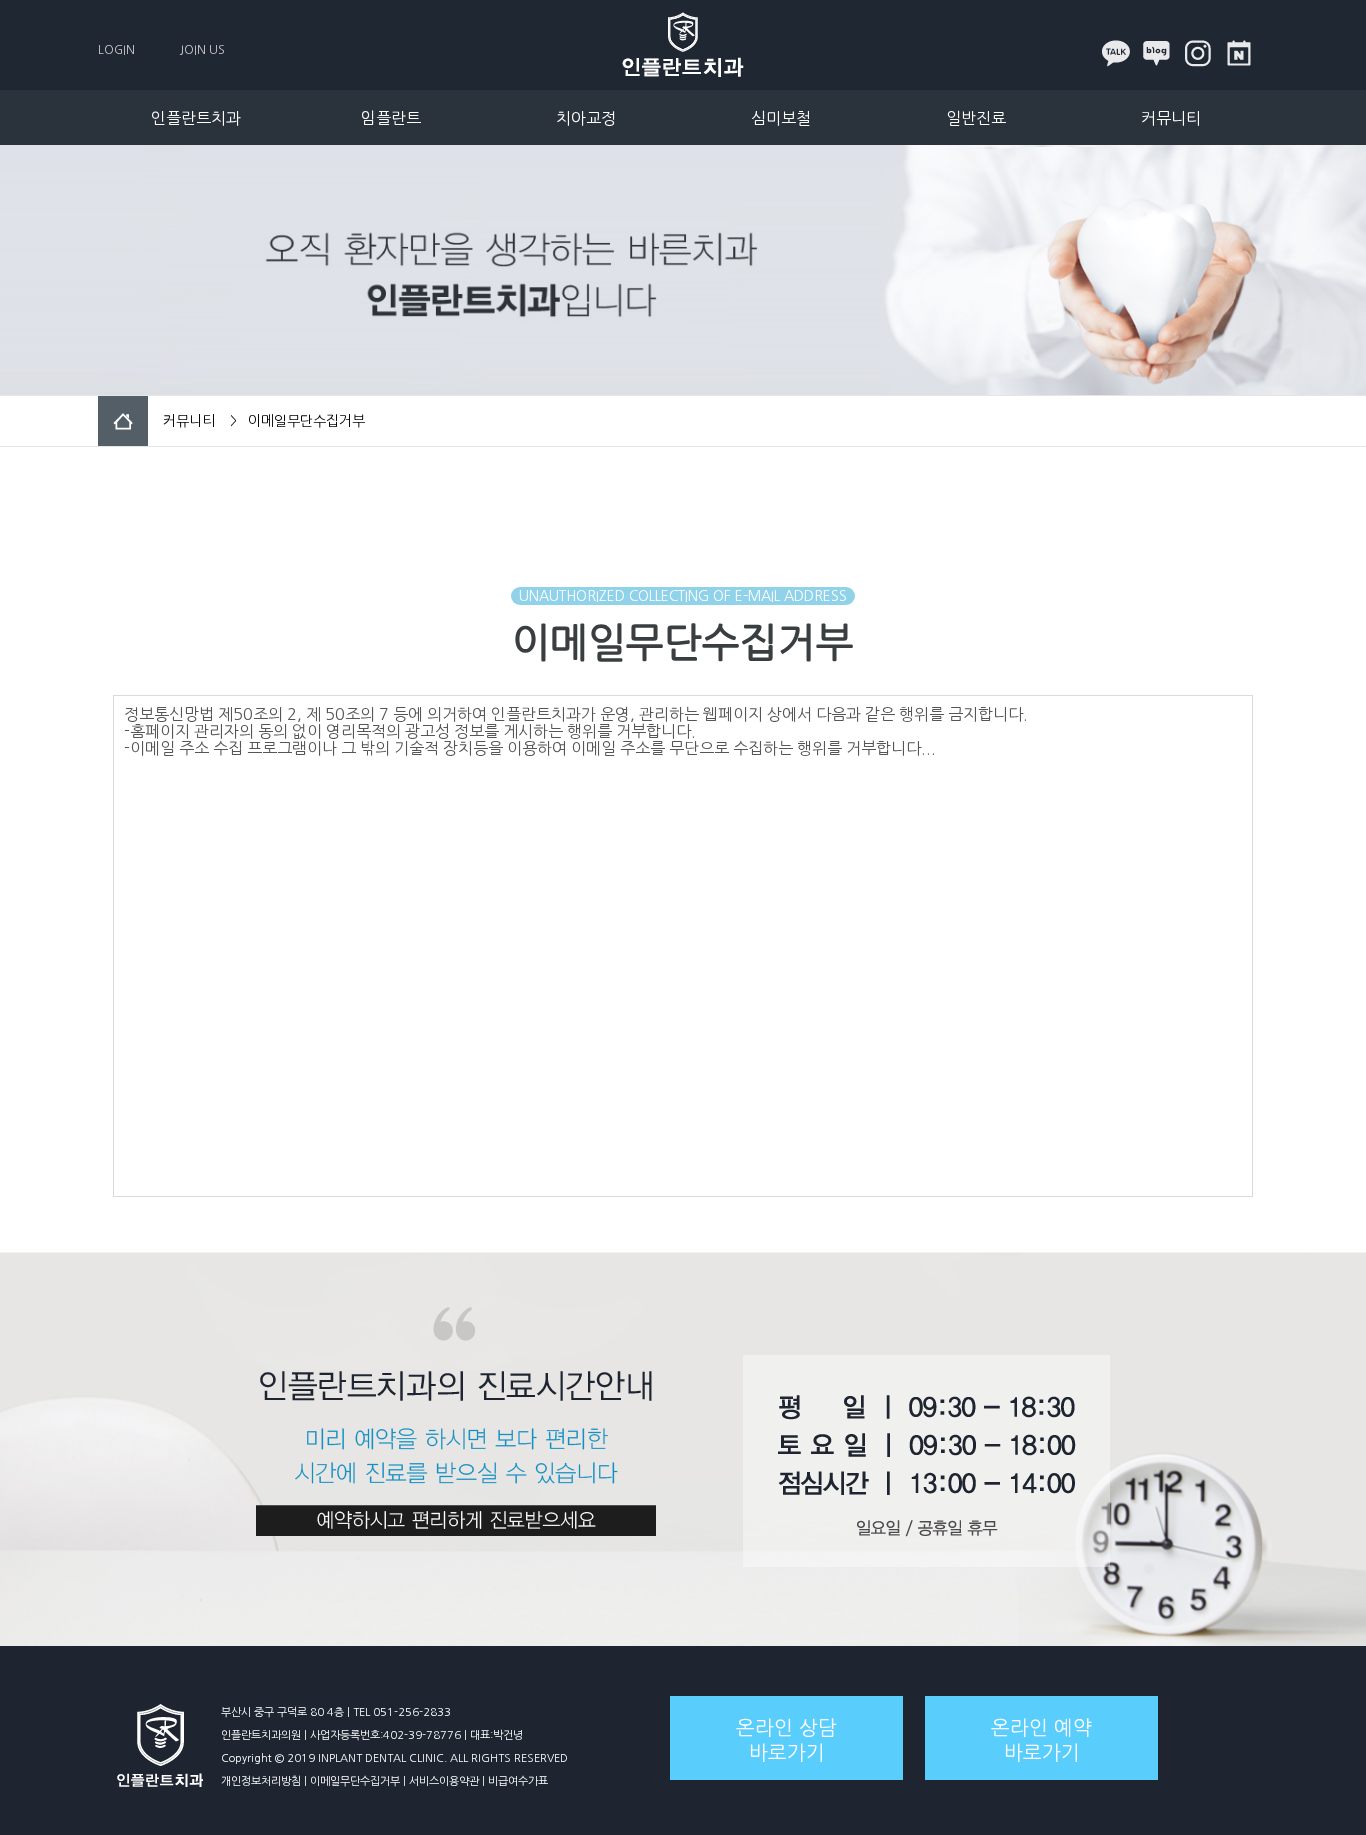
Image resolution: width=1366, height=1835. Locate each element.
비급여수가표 (518, 1781)
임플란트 (391, 118)
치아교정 (586, 118)
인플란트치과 (196, 118)
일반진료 (976, 118)
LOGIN (116, 50)
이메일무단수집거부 (355, 1781)
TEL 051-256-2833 (402, 1712)
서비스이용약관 (444, 1781)
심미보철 (781, 118)
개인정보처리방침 (261, 1781)
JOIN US (202, 50)
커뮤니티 (1171, 118)
